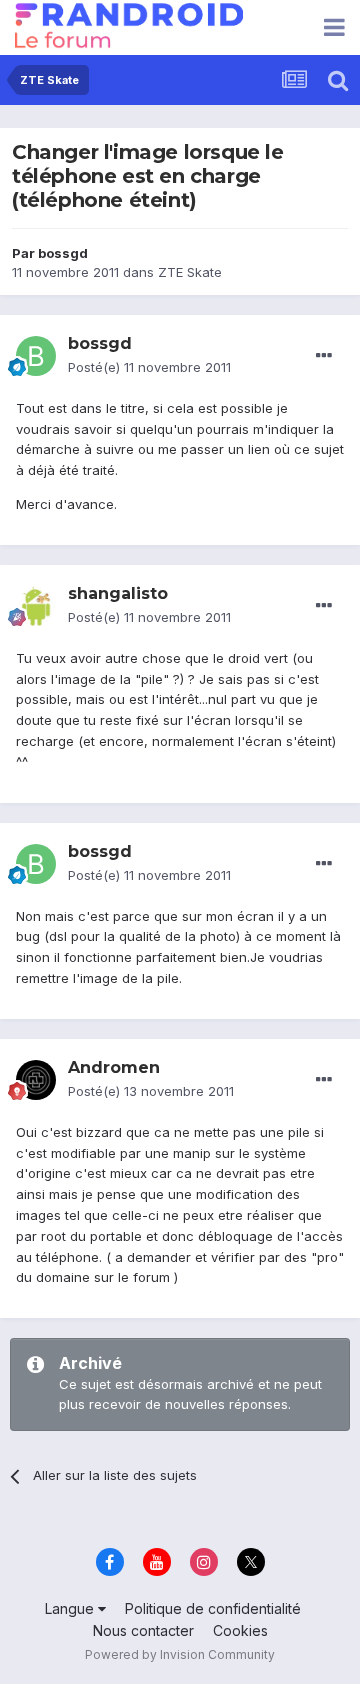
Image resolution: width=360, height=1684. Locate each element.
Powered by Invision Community (180, 1654)
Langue (71, 1608)
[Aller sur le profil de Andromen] (36, 1080)
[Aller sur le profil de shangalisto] (36, 606)
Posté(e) (149, 367)
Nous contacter (143, 1630)
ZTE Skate (190, 272)
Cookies (240, 1630)
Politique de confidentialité (213, 1608)
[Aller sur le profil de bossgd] (36, 356)
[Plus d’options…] (324, 356)
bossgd (63, 253)
